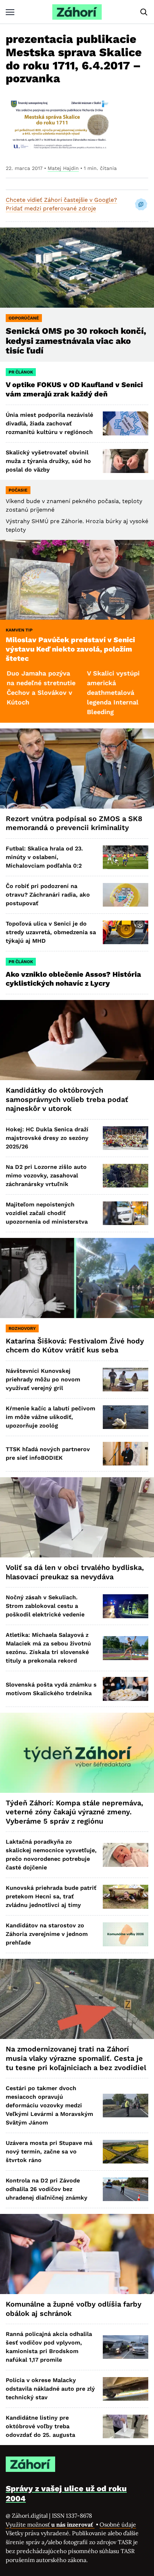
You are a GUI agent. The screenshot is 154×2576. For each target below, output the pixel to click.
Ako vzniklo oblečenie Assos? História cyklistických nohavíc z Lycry (73, 979)
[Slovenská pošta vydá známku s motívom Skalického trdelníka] (126, 1689)
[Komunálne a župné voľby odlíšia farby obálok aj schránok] (77, 2254)
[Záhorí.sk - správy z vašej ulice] (77, 12)
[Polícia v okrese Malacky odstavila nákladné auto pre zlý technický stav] (126, 2389)
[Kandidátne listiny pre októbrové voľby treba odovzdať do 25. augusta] (126, 2426)
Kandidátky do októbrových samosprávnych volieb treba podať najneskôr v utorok (67, 1099)
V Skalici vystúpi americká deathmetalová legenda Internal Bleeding (73, 692)
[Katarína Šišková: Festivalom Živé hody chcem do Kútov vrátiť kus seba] (77, 1278)
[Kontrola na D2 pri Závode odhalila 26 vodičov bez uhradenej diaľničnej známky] (126, 2189)
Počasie (18, 490)
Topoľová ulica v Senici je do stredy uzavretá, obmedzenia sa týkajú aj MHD (51, 932)
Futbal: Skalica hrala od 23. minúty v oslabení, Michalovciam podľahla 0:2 (44, 857)
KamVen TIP (19, 630)
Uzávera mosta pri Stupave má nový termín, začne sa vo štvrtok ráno (49, 2151)
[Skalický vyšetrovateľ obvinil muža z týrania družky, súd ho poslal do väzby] (126, 461)
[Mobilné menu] (10, 12)
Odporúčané (24, 318)
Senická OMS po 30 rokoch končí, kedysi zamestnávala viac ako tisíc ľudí (76, 341)
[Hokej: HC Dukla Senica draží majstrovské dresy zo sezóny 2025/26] (126, 1138)
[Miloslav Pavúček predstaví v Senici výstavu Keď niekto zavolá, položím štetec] (77, 580)
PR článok (21, 372)
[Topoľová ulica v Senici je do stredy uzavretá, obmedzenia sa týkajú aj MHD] (126, 932)
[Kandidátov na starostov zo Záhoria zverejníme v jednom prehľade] (126, 1934)
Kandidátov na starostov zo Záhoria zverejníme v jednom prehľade (47, 1934)
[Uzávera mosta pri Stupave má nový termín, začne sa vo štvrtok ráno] (126, 2152)
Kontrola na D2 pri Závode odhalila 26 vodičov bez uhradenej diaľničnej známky (47, 2189)
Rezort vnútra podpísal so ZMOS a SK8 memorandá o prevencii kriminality (74, 823)
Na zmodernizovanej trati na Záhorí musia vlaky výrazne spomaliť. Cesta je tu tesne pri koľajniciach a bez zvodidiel (76, 2058)
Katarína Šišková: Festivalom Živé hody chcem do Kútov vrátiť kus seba (75, 1346)
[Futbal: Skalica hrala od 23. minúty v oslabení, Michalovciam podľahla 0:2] (126, 857)
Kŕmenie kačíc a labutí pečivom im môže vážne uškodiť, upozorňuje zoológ (50, 1417)
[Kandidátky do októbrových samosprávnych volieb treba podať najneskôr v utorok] (77, 1040)
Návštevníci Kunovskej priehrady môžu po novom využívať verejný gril (43, 1379)
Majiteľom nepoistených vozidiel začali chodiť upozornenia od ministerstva (47, 1213)
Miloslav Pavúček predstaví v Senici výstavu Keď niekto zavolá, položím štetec (70, 649)
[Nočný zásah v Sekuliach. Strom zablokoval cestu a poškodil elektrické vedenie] (126, 1606)
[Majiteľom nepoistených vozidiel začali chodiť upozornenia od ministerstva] (126, 1213)
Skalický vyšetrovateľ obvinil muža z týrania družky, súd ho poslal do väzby (48, 461)
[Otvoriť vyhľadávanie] (144, 12)
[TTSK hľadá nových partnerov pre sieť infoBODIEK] (126, 1454)
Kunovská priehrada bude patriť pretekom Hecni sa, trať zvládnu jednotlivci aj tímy (51, 1896)
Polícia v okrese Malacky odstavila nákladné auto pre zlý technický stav (50, 2389)
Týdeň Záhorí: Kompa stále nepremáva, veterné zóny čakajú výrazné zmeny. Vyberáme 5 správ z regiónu (74, 1812)
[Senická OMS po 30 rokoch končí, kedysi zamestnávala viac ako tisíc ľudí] (77, 268)
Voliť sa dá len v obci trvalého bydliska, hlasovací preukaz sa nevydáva (75, 1572)
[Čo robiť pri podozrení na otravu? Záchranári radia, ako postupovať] (126, 895)
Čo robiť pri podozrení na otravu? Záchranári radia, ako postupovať (48, 895)
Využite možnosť (50, 2524)
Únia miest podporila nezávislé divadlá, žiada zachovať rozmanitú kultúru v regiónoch (49, 423)
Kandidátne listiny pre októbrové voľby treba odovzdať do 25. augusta (40, 2426)
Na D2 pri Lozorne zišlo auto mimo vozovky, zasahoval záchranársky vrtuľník (46, 1175)
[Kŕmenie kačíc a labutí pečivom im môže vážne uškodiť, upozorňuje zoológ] (126, 1417)
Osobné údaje (118, 2524)
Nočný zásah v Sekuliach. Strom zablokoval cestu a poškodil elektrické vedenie (45, 1606)
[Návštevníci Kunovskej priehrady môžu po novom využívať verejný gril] (126, 1380)
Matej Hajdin (63, 168)
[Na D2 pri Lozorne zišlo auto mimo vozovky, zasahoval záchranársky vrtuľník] (126, 1176)
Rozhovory (22, 1328)
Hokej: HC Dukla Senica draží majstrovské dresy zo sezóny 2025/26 (47, 1138)
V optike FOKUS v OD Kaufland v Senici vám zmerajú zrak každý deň (74, 389)
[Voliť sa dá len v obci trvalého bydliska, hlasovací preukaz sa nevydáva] (77, 1517)
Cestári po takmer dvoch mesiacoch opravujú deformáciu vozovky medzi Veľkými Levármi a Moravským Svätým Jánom (49, 2105)
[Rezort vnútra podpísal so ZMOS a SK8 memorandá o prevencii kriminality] (77, 769)
